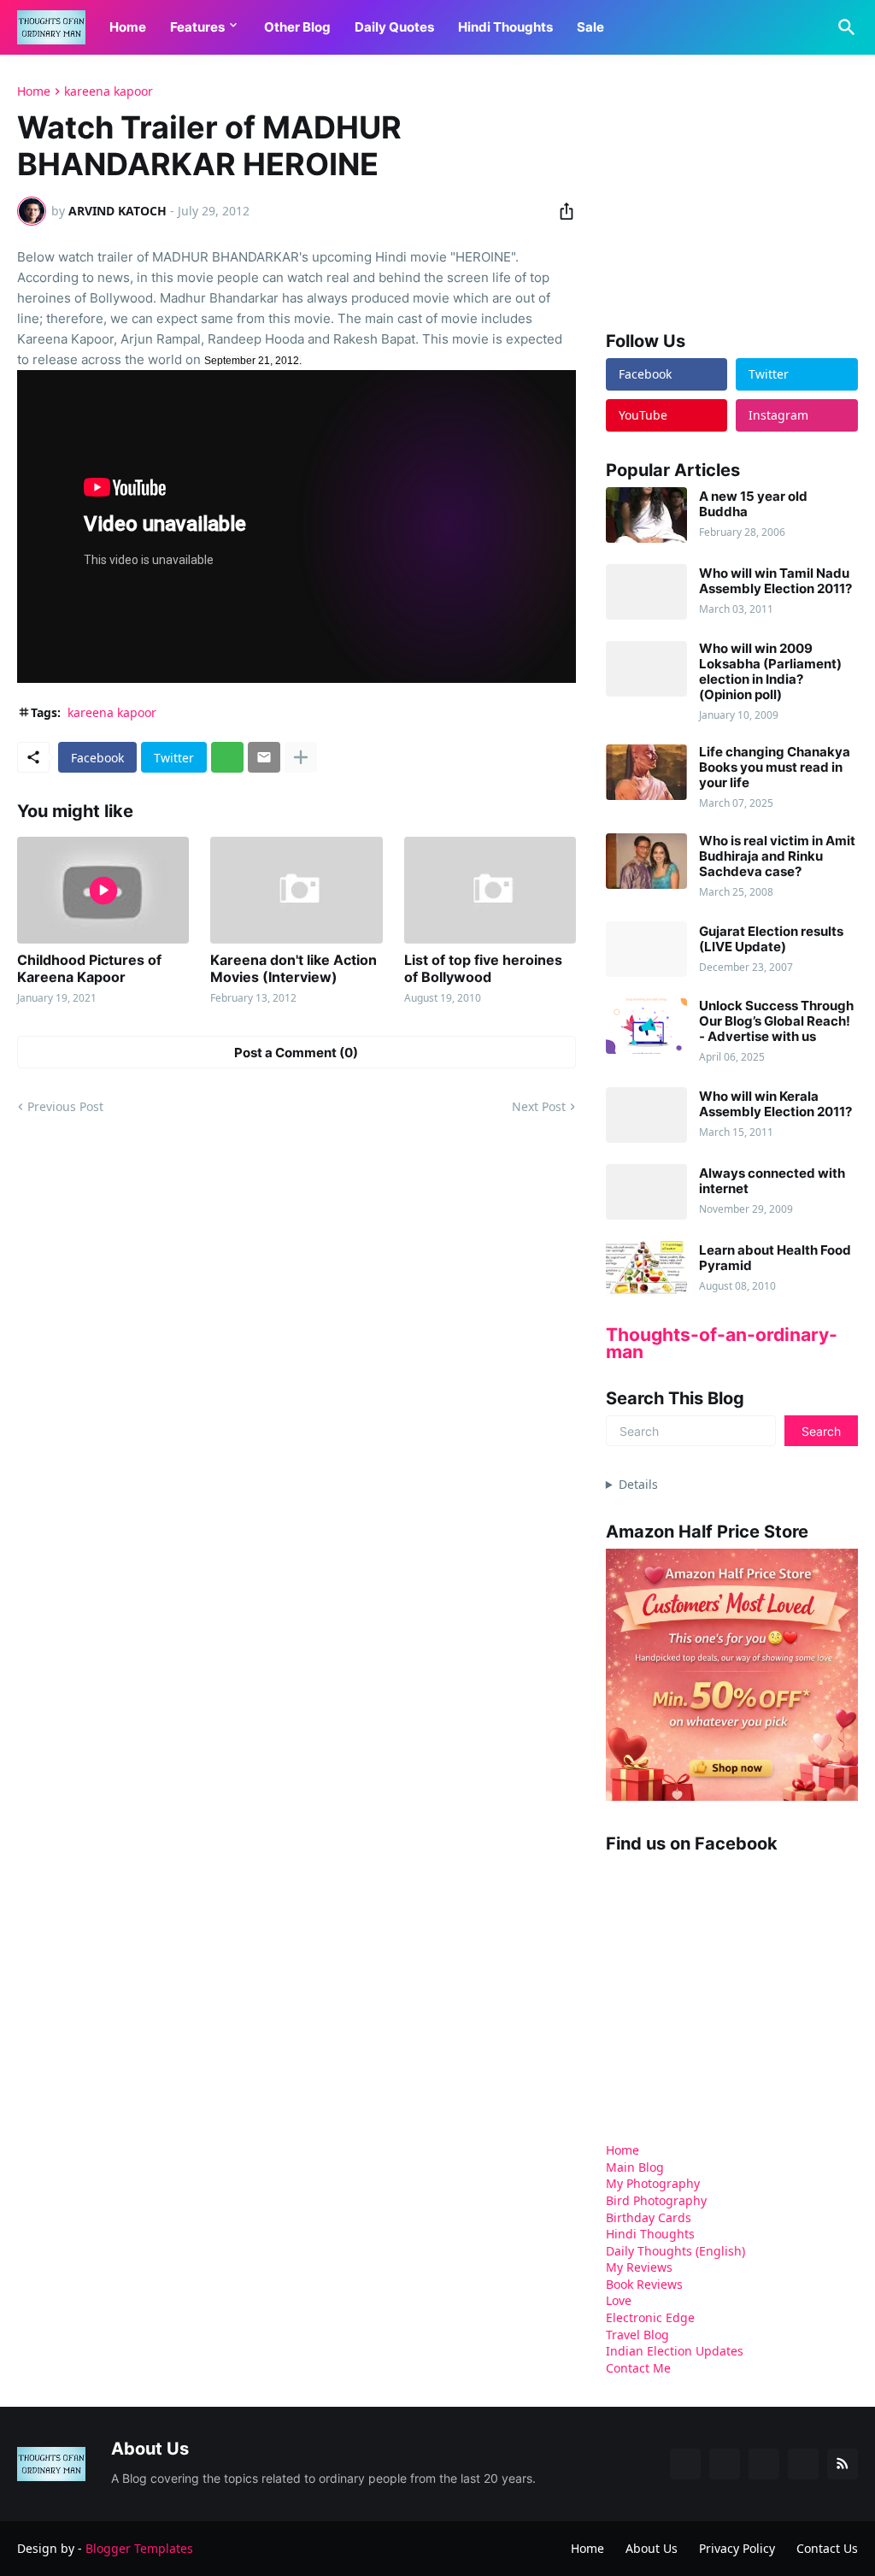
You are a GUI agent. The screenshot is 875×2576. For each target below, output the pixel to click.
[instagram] (803, 2464)
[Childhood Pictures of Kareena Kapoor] (103, 890)
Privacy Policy (737, 2548)
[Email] (264, 757)
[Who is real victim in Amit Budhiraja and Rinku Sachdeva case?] (646, 861)
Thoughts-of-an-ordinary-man (722, 1343)
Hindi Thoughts (505, 27)
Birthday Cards (649, 2217)
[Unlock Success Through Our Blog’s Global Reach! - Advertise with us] (646, 1026)
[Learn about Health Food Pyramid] (646, 1269)
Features (197, 27)
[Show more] (301, 757)
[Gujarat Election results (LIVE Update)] (646, 949)
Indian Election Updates (675, 2351)
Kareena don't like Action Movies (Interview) (294, 968)
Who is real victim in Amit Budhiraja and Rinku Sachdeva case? (777, 856)
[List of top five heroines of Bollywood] (490, 890)
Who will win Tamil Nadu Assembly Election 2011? (775, 581)
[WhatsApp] (227, 757)
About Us (652, 2548)
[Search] (843, 27)
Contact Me (638, 2368)
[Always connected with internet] (646, 1192)
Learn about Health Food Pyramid (775, 1258)
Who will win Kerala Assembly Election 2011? (775, 1104)
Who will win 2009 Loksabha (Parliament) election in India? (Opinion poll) (770, 672)
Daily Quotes (394, 27)
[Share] (561, 211)
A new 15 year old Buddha (753, 504)
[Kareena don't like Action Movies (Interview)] (296, 890)
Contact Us (827, 2548)
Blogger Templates (139, 2548)
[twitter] (725, 2464)
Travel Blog (637, 2335)
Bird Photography (656, 2200)
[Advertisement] (734, 191)
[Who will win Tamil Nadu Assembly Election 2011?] (646, 592)
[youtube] (764, 2464)
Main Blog (635, 2167)
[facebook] (685, 2464)
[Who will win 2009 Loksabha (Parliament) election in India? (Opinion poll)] (646, 669)
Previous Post (65, 1106)
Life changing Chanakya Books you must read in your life (775, 768)
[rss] (843, 2464)
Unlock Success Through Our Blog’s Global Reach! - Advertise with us (776, 1021)
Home (128, 27)
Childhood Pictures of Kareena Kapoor (89, 968)
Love (619, 2300)
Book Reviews (644, 2284)
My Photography (653, 2183)
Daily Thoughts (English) (675, 2251)
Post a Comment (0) (296, 1053)
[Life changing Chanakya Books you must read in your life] (646, 772)
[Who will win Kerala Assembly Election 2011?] (646, 1115)
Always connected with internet (772, 1181)
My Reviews (639, 2267)
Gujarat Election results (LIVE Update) (771, 939)
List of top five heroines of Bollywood (483, 968)
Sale (590, 27)
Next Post (539, 1106)
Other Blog (297, 27)
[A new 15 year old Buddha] (646, 515)
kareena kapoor (109, 91)
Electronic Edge (650, 2317)
